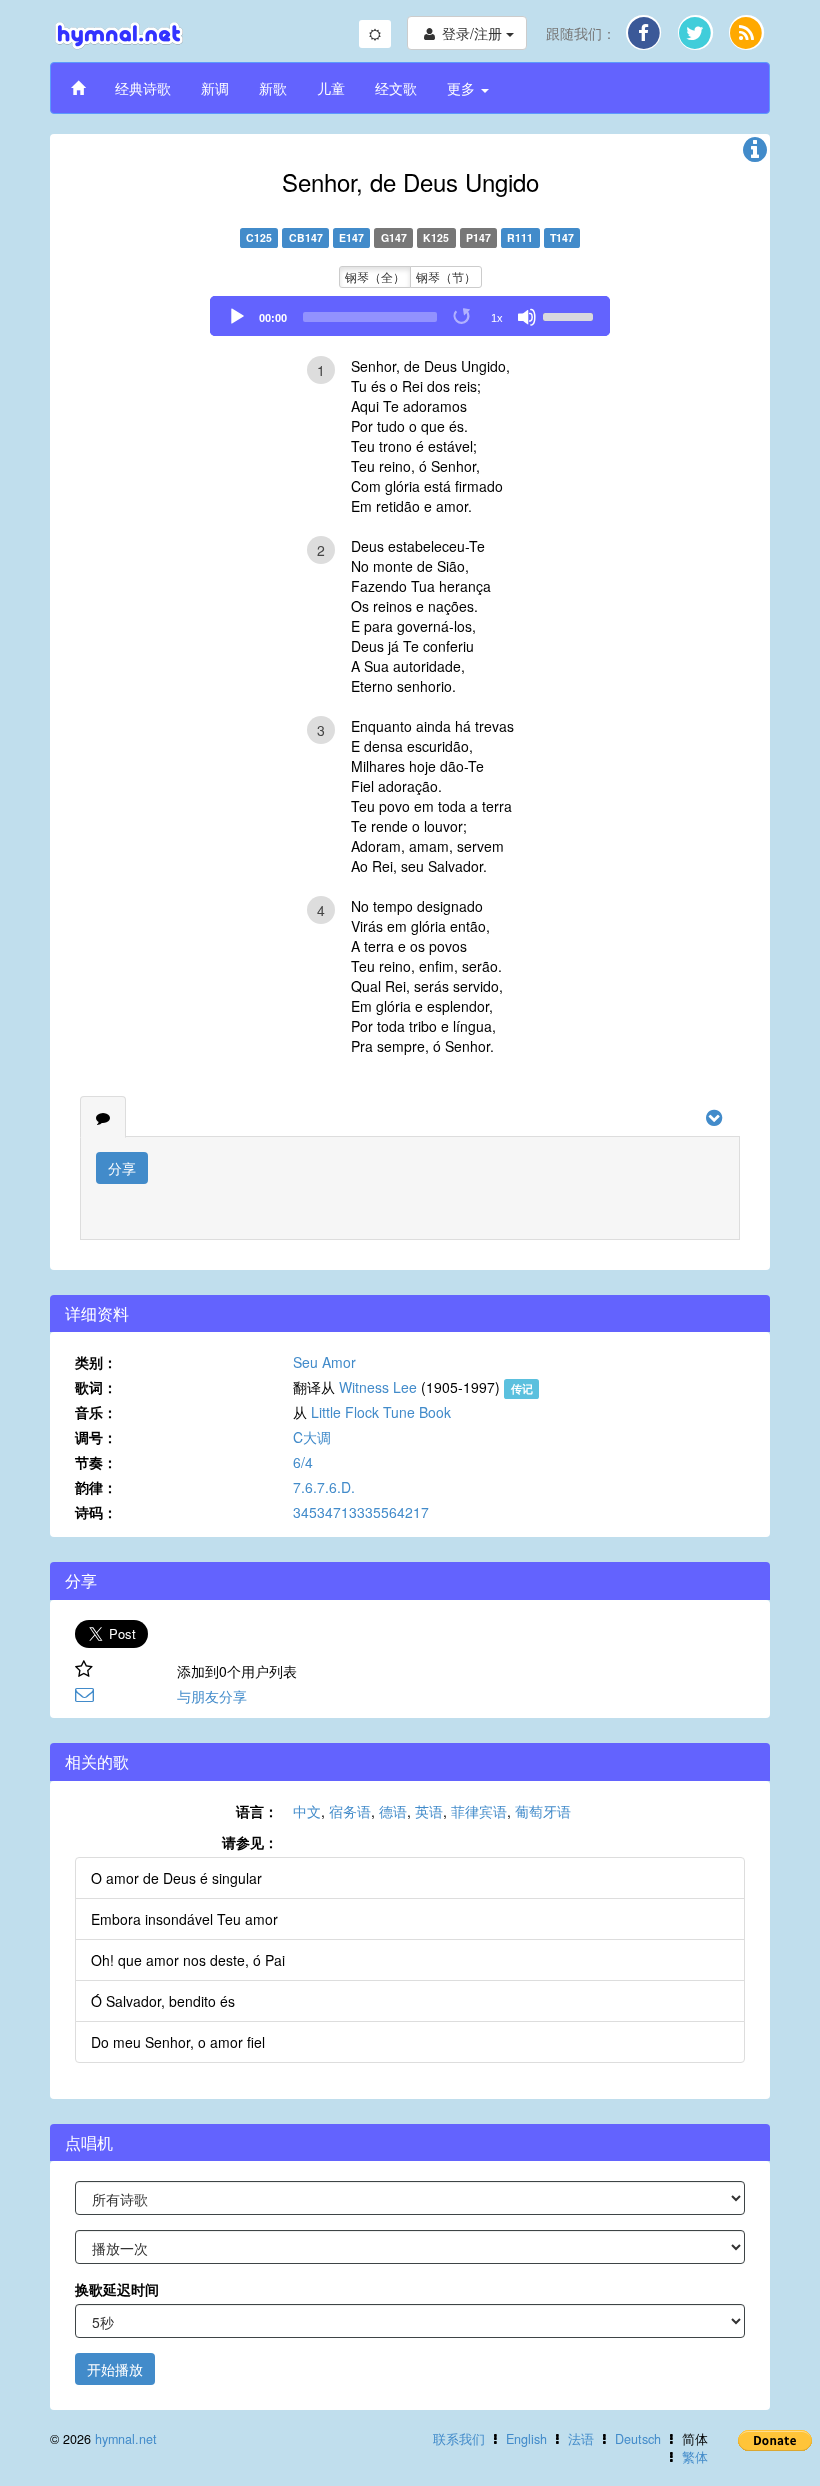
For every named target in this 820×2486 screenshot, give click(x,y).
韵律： (96, 1487)
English (526, 2439)
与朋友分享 (212, 1696)
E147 (351, 237)
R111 (520, 237)
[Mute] (527, 317)
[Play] (237, 317)
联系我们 (459, 2439)
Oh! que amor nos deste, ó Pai (188, 1960)
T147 (562, 237)
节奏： (96, 1462)
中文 (307, 1811)
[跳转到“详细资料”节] (755, 154)
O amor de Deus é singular (176, 1878)
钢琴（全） (375, 276)
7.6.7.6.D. (324, 1487)
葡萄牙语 (543, 1811)
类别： (96, 1362)
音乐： (96, 1412)
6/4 (303, 1462)
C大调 (312, 1437)
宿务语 (350, 1811)
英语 (429, 1811)
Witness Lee (378, 1387)
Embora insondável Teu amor (184, 1919)
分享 (122, 1168)
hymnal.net (126, 2439)
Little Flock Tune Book (381, 1412)
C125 (259, 237)
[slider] (571, 315)
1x (497, 318)
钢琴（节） (446, 276)
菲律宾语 (479, 1811)
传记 (522, 1388)
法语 (581, 2439)
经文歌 (396, 88)
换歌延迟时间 (117, 2289)
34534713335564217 (361, 1512)
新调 (215, 88)
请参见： (250, 1842)
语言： (257, 1811)
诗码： (96, 1512)
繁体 (695, 2457)
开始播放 (115, 2369)
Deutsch (638, 2439)
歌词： (96, 1387)
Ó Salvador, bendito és (163, 2001)
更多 (463, 88)
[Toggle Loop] (463, 317)
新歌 (273, 88)
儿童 (331, 88)
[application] (410, 316)
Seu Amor (324, 1362)
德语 (393, 1811)
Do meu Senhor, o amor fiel (178, 2042)
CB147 (306, 237)
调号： (96, 1437)
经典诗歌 (143, 88)
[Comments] (103, 1117)
